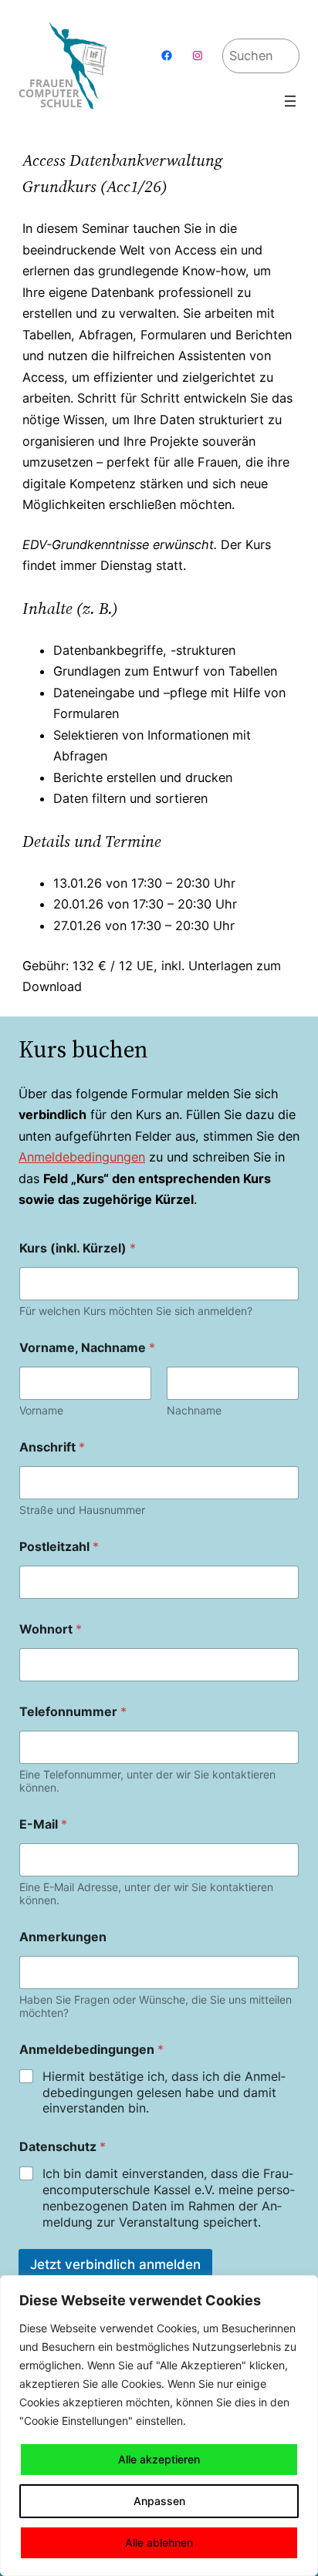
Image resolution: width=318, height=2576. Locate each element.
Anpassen (159, 2501)
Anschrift (52, 1447)
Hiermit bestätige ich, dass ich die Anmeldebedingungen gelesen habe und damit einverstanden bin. (164, 2092)
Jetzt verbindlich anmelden (115, 2264)
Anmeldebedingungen (82, 1157)
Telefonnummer (73, 1712)
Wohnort (51, 1629)
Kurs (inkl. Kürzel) (78, 1248)
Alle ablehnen (159, 2542)
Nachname (194, 1410)
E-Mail (43, 1824)
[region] (159, 2426)
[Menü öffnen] (290, 101)
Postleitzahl (59, 1547)
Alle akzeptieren (159, 2459)
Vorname (41, 1410)
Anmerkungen (63, 1937)
